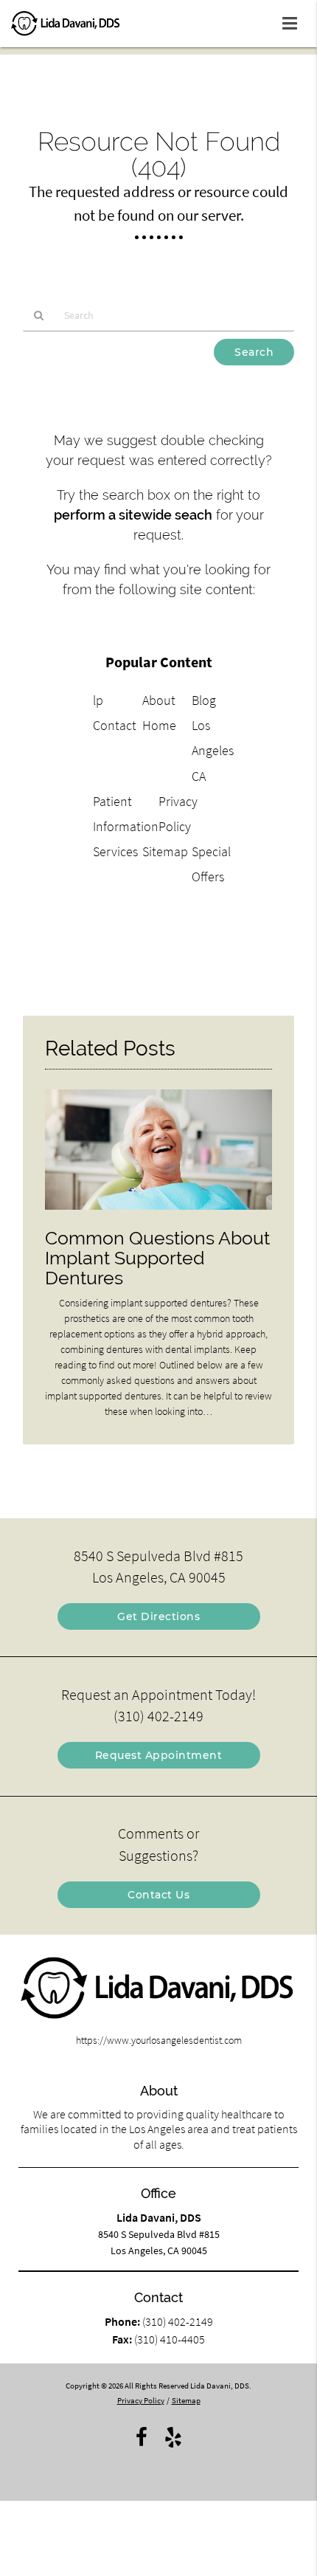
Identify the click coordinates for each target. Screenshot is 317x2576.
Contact (115, 725)
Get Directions (158, 1616)
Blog (204, 700)
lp (98, 700)
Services (115, 851)
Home (159, 725)
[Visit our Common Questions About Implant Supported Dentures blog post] (158, 1213)
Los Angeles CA (213, 750)
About (159, 700)
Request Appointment (159, 1755)
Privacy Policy (141, 2400)
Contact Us (158, 1895)
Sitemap (165, 851)
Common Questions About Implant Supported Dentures (157, 1258)
